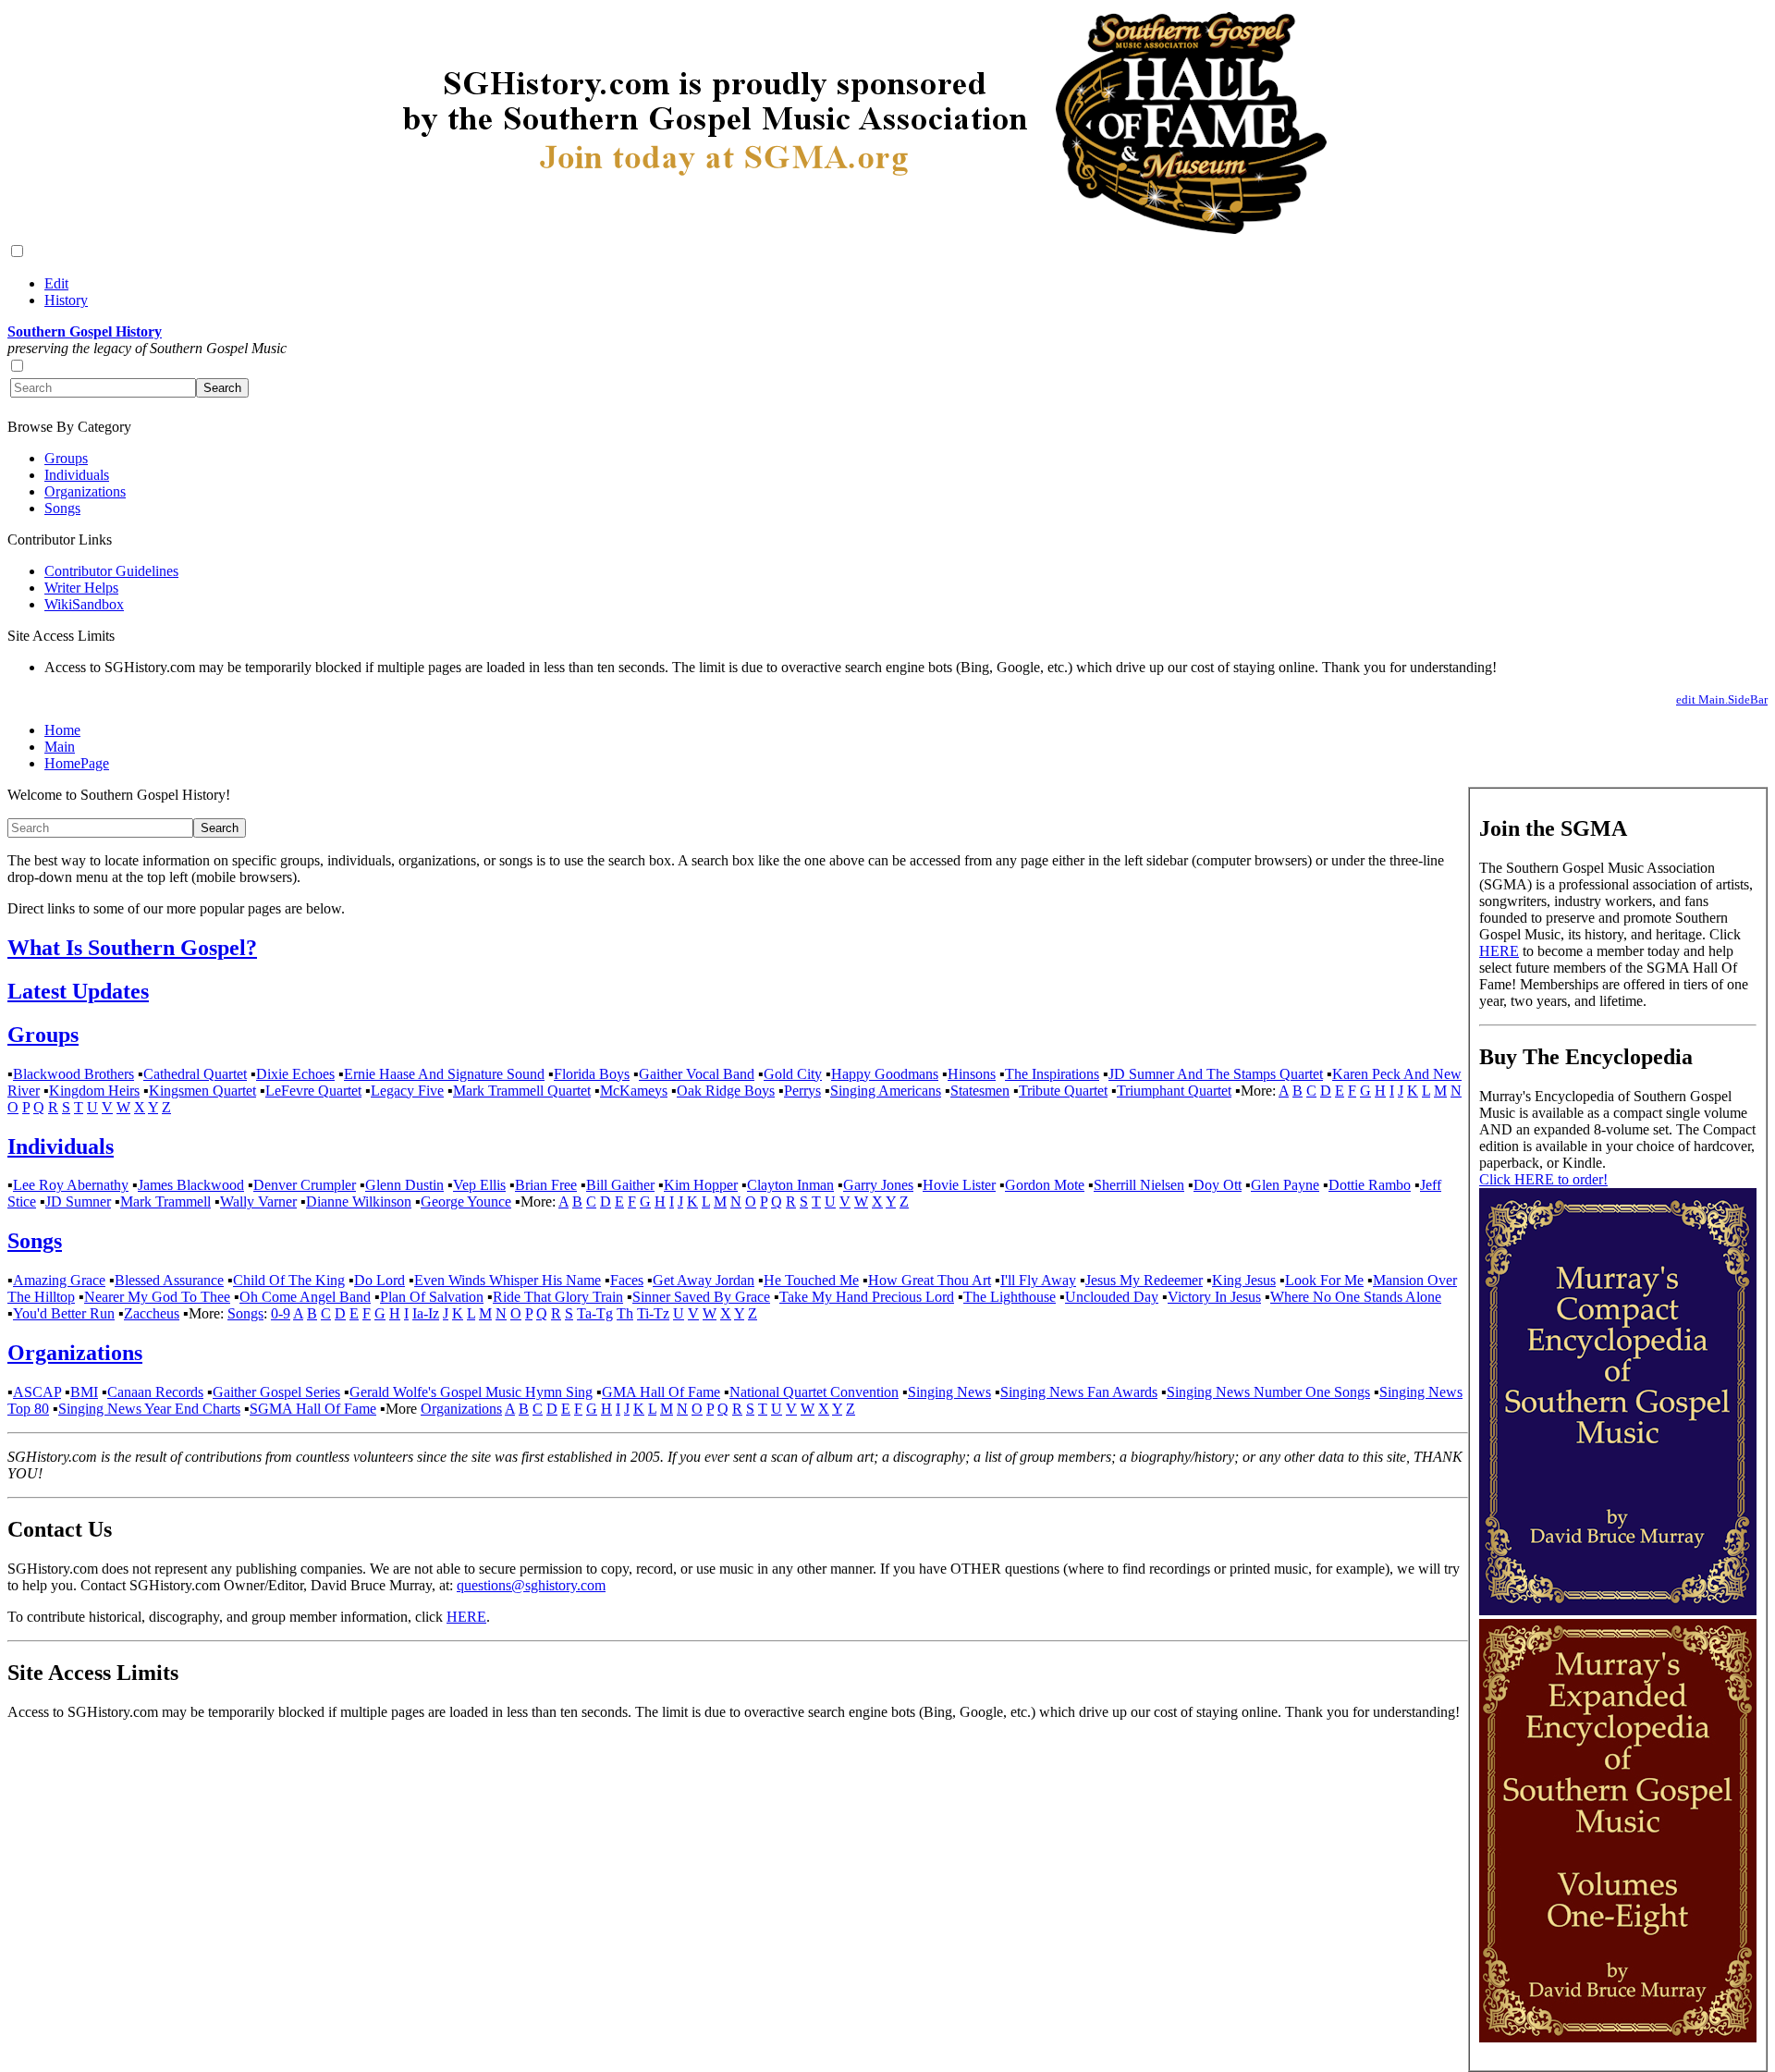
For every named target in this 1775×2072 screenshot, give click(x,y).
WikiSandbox (84, 604)
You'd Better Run (64, 1313)
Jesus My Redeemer (1144, 1280)
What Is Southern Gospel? (132, 948)
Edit (56, 283)
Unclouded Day (1112, 1297)
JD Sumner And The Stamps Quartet (1216, 1074)
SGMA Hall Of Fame (313, 1409)
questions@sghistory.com (531, 1585)
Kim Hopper (701, 1185)
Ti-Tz (653, 1313)
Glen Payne (1285, 1185)
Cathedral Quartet (195, 1074)
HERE (1499, 951)
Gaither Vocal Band (697, 1074)
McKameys (634, 1091)
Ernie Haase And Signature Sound (444, 1074)
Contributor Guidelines (111, 571)
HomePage (77, 763)
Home (62, 730)
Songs (62, 508)
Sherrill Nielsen (1139, 1185)
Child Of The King (289, 1280)
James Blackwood (191, 1185)
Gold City (793, 1074)
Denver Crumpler (305, 1185)
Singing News (949, 1392)
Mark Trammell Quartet (522, 1091)
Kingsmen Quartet (202, 1091)
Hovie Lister (959, 1185)
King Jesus (1244, 1280)
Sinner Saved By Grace (701, 1297)
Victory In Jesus (1214, 1297)
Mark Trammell (165, 1202)
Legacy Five (407, 1091)
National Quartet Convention (814, 1392)
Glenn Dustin (404, 1185)
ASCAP (37, 1392)
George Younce (466, 1202)
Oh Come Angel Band (305, 1297)
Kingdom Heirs (94, 1091)
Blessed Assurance (169, 1280)
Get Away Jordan (704, 1280)
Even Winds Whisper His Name (508, 1280)
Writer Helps (81, 588)
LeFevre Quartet (313, 1091)
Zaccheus (152, 1313)
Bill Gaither (620, 1185)
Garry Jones (878, 1185)
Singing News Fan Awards (1079, 1392)
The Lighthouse (1010, 1297)
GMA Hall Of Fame (661, 1392)
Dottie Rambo (1370, 1185)
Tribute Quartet (1063, 1091)
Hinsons (972, 1074)
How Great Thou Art (930, 1280)
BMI (84, 1392)
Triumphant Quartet (1174, 1091)
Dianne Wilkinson (359, 1202)
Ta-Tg (595, 1313)
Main (60, 747)
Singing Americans (886, 1091)
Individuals (77, 475)
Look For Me (1324, 1280)
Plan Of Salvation (432, 1297)
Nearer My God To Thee (157, 1297)
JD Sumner (78, 1202)
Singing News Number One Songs (1268, 1392)
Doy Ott (1218, 1185)
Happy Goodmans (885, 1074)
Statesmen (980, 1091)
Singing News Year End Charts (149, 1409)
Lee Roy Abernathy (71, 1185)
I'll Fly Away (1038, 1280)
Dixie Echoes (295, 1074)
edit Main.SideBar (1722, 699)
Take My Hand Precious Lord (867, 1297)
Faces (627, 1280)
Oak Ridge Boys (726, 1091)
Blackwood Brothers (73, 1074)
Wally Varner (258, 1202)
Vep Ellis (479, 1185)
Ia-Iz (426, 1313)
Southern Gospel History (85, 331)
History (66, 300)
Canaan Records (155, 1392)
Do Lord (379, 1280)
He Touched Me (811, 1280)
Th (625, 1313)
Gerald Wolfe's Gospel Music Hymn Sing (471, 1392)
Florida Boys (592, 1074)
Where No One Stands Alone (1356, 1297)
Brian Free (546, 1185)
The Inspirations (1052, 1074)
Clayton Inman (790, 1185)
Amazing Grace (59, 1280)
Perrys (802, 1091)
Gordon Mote (1045, 1185)
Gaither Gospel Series (276, 1392)
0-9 (281, 1313)
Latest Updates (78, 991)
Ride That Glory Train (558, 1297)
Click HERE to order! (1543, 1179)
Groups (66, 458)
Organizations (85, 491)
